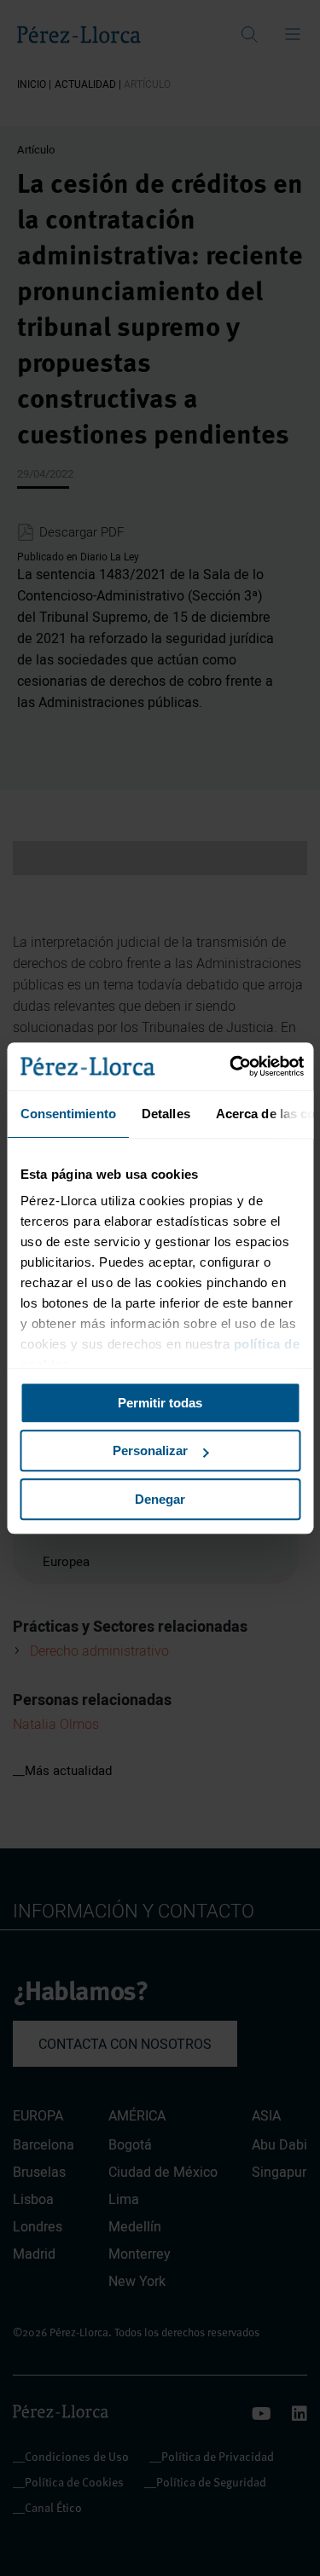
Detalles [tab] (165, 1114)
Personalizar (150, 1450)
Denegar (160, 1499)
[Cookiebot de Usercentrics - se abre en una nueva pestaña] (232, 1066)
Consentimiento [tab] (67, 1114)
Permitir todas (160, 1403)
